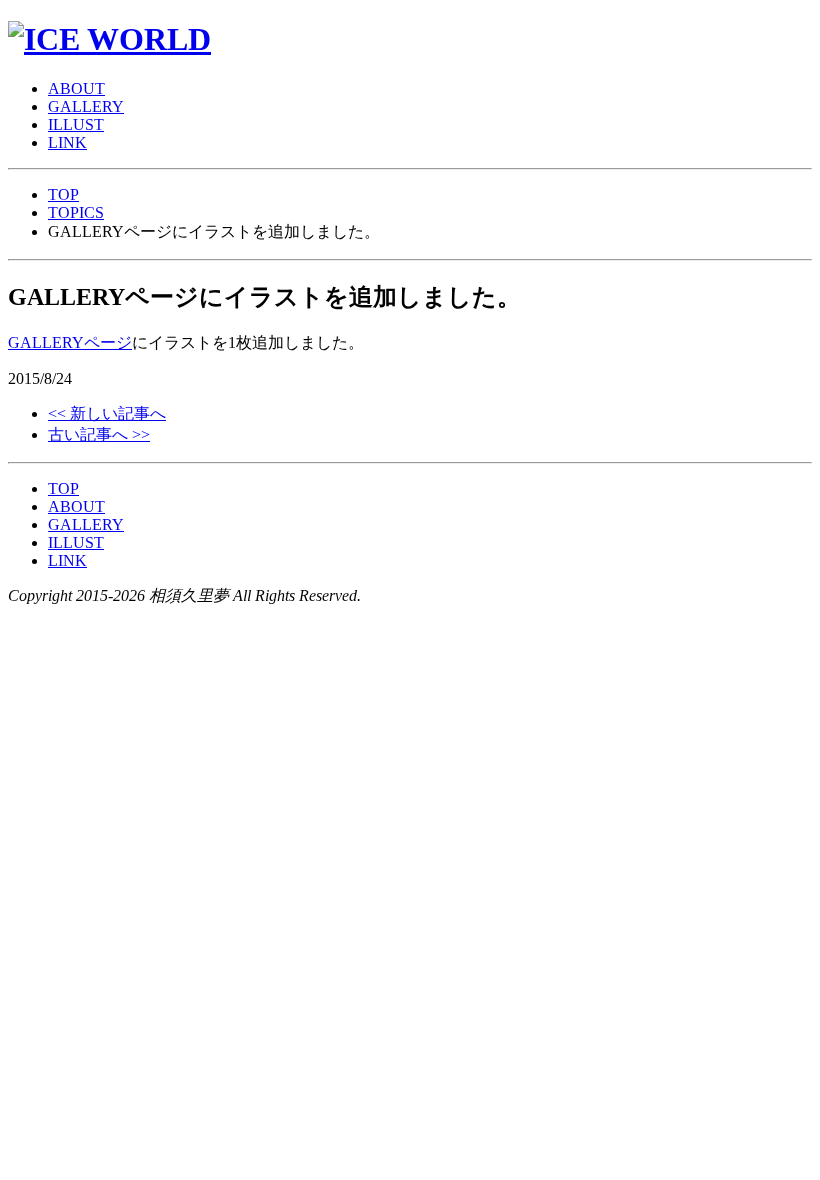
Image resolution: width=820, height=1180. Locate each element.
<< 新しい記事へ (107, 413)
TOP (63, 194)
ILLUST (76, 542)
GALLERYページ (70, 342)
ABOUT (76, 506)
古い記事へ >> (99, 434)
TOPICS (76, 212)
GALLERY (86, 524)
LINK (67, 560)
